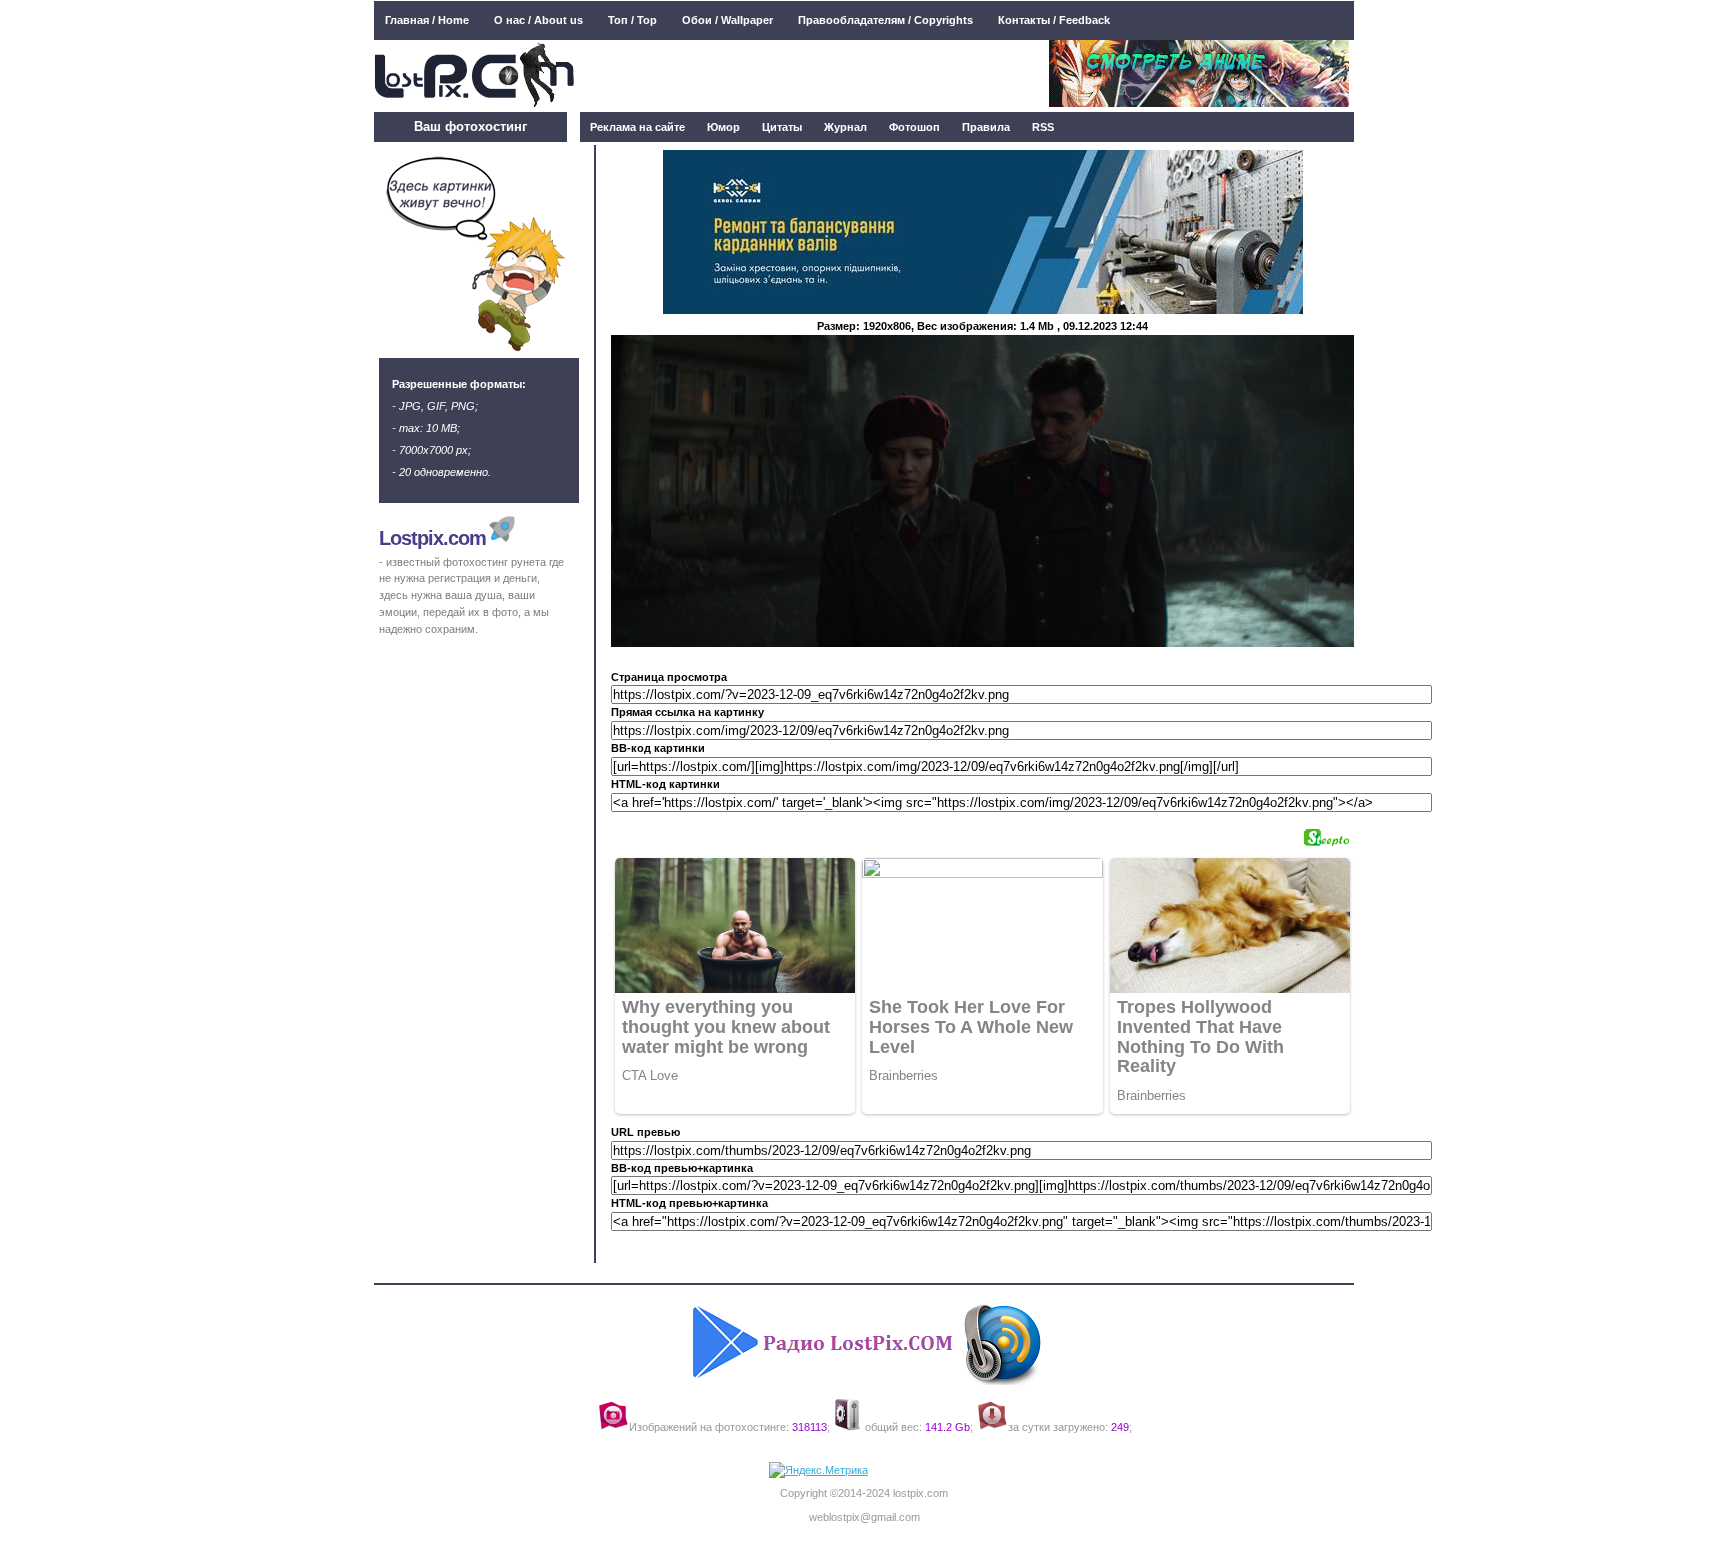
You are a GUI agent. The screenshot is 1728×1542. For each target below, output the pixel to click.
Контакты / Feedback (1054, 20)
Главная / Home (427, 20)
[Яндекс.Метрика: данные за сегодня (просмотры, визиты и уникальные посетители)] (818, 1470)
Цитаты (782, 127)
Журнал (845, 127)
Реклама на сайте (637, 127)
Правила (986, 127)
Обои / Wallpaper (727, 20)
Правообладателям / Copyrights (885, 20)
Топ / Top (632, 20)
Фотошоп (914, 127)
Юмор (723, 127)
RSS (1043, 127)
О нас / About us (538, 20)
